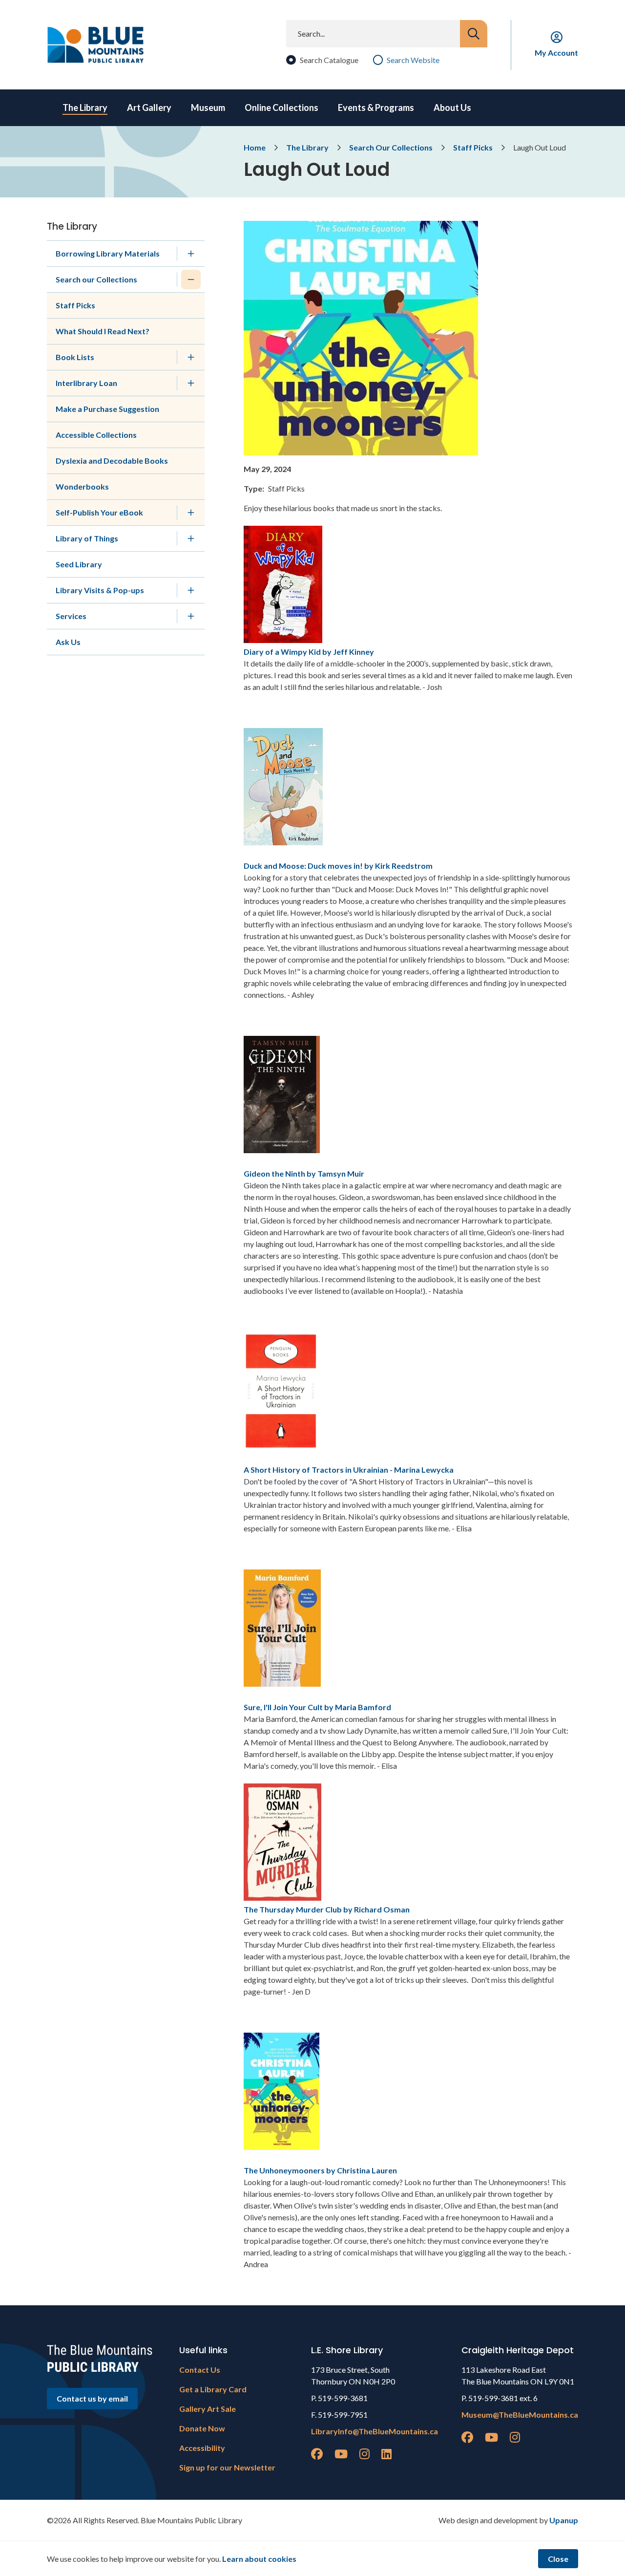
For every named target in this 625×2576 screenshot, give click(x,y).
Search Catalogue (329, 60)
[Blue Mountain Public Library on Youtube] (341, 2454)
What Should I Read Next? (103, 331)
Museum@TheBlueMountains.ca (520, 2415)
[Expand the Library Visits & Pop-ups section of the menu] (191, 590)
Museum (208, 107)
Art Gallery (149, 107)
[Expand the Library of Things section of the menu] (191, 538)
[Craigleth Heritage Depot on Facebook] (467, 2437)
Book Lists (75, 357)
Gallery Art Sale (208, 2409)
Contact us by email (92, 2398)
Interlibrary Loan (86, 383)
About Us (452, 107)
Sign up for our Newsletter (227, 2467)
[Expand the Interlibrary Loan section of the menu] (191, 383)
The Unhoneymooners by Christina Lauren (320, 2170)
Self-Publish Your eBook (99, 512)
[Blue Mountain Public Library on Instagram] (365, 2454)
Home (255, 147)
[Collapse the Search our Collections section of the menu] (191, 279)
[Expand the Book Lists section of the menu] (191, 357)
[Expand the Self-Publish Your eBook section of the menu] (191, 513)
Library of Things (87, 538)
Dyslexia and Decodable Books (112, 461)
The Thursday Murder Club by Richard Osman (327, 1909)
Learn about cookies (259, 2559)
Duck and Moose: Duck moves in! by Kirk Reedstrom (338, 866)
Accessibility (202, 2448)
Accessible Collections (96, 435)
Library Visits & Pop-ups (100, 590)
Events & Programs (376, 107)
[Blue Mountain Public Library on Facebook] (317, 2454)
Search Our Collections (391, 147)
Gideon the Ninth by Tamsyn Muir (304, 1173)
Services (71, 616)
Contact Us (200, 2370)
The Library (85, 107)
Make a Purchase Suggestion (107, 409)
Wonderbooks (82, 486)
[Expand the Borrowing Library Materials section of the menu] (191, 254)
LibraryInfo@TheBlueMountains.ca (375, 2431)
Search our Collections (96, 279)
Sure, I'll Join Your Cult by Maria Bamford (317, 1707)
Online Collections (281, 107)
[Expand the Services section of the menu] (191, 616)
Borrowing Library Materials (108, 253)
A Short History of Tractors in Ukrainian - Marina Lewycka (349, 1470)
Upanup (564, 2520)
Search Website (413, 60)
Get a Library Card (213, 2389)
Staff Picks (473, 147)
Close (558, 2559)
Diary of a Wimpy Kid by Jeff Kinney (309, 652)
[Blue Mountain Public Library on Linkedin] (386, 2454)
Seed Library (79, 564)
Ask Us (68, 642)
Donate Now (202, 2428)
